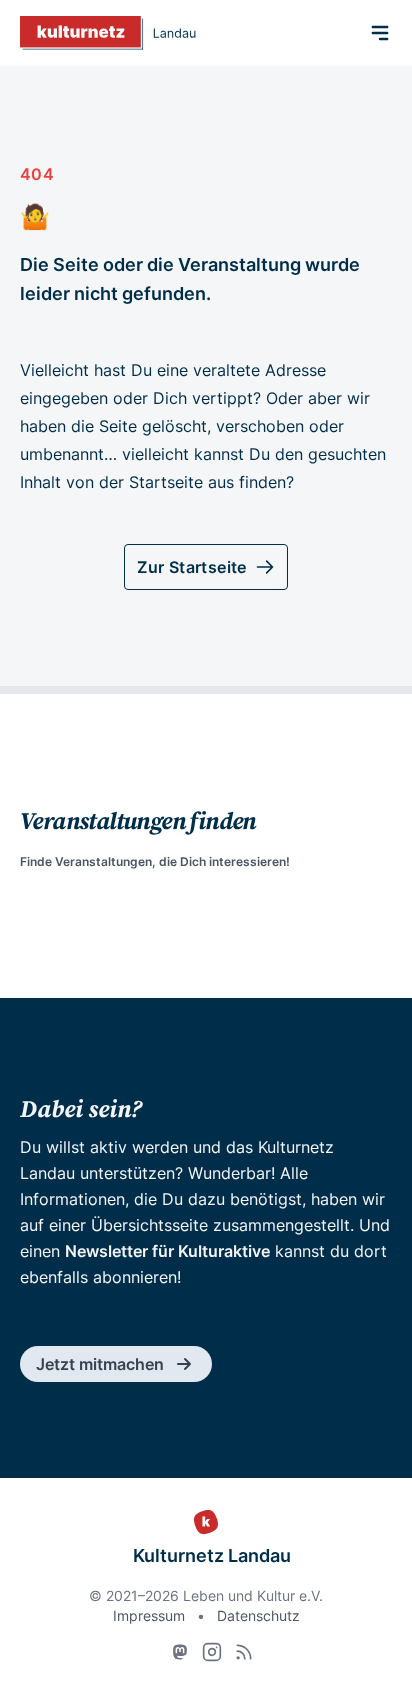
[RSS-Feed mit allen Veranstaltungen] (244, 1652)
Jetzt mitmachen (100, 1364)
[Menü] (380, 33)
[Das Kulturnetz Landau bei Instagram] (212, 1652)
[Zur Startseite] (108, 33)
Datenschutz (258, 1615)
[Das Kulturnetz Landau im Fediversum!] (180, 1652)
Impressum (149, 1615)
